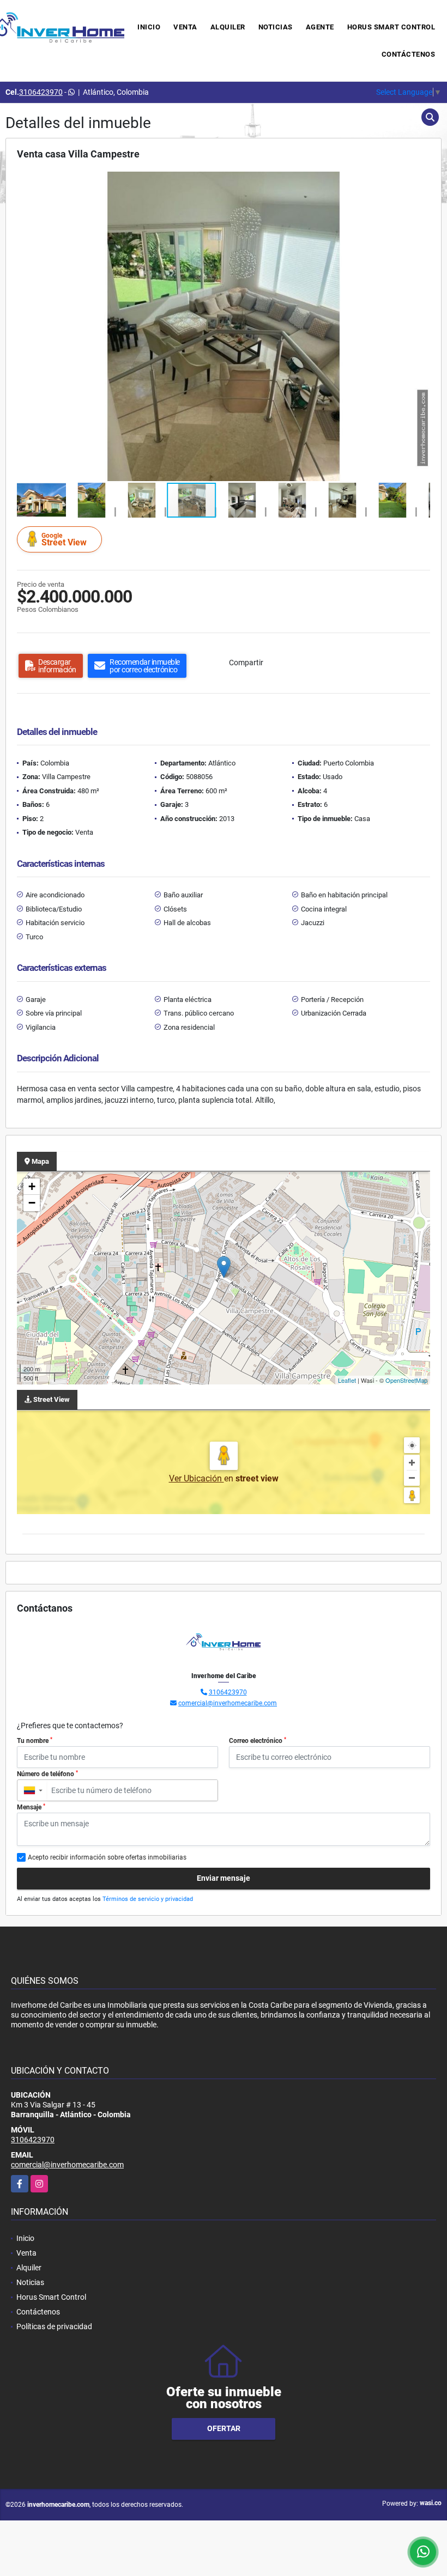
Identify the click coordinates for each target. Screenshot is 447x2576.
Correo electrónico (258, 1741)
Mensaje (31, 1807)
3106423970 (41, 92)
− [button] (32, 1203)
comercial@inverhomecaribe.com (228, 1703)
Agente (320, 27)
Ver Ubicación (197, 1478)
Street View (64, 540)
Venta (185, 27)
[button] (420, 181)
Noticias (276, 27)
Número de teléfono (47, 1774)
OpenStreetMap (406, 1380)
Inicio (149, 27)
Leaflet (347, 1380)
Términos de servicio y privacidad (148, 1899)
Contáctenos (409, 54)
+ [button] (32, 1186)
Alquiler (228, 27)
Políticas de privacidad (54, 2326)
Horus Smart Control (391, 27)
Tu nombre (35, 1741)
